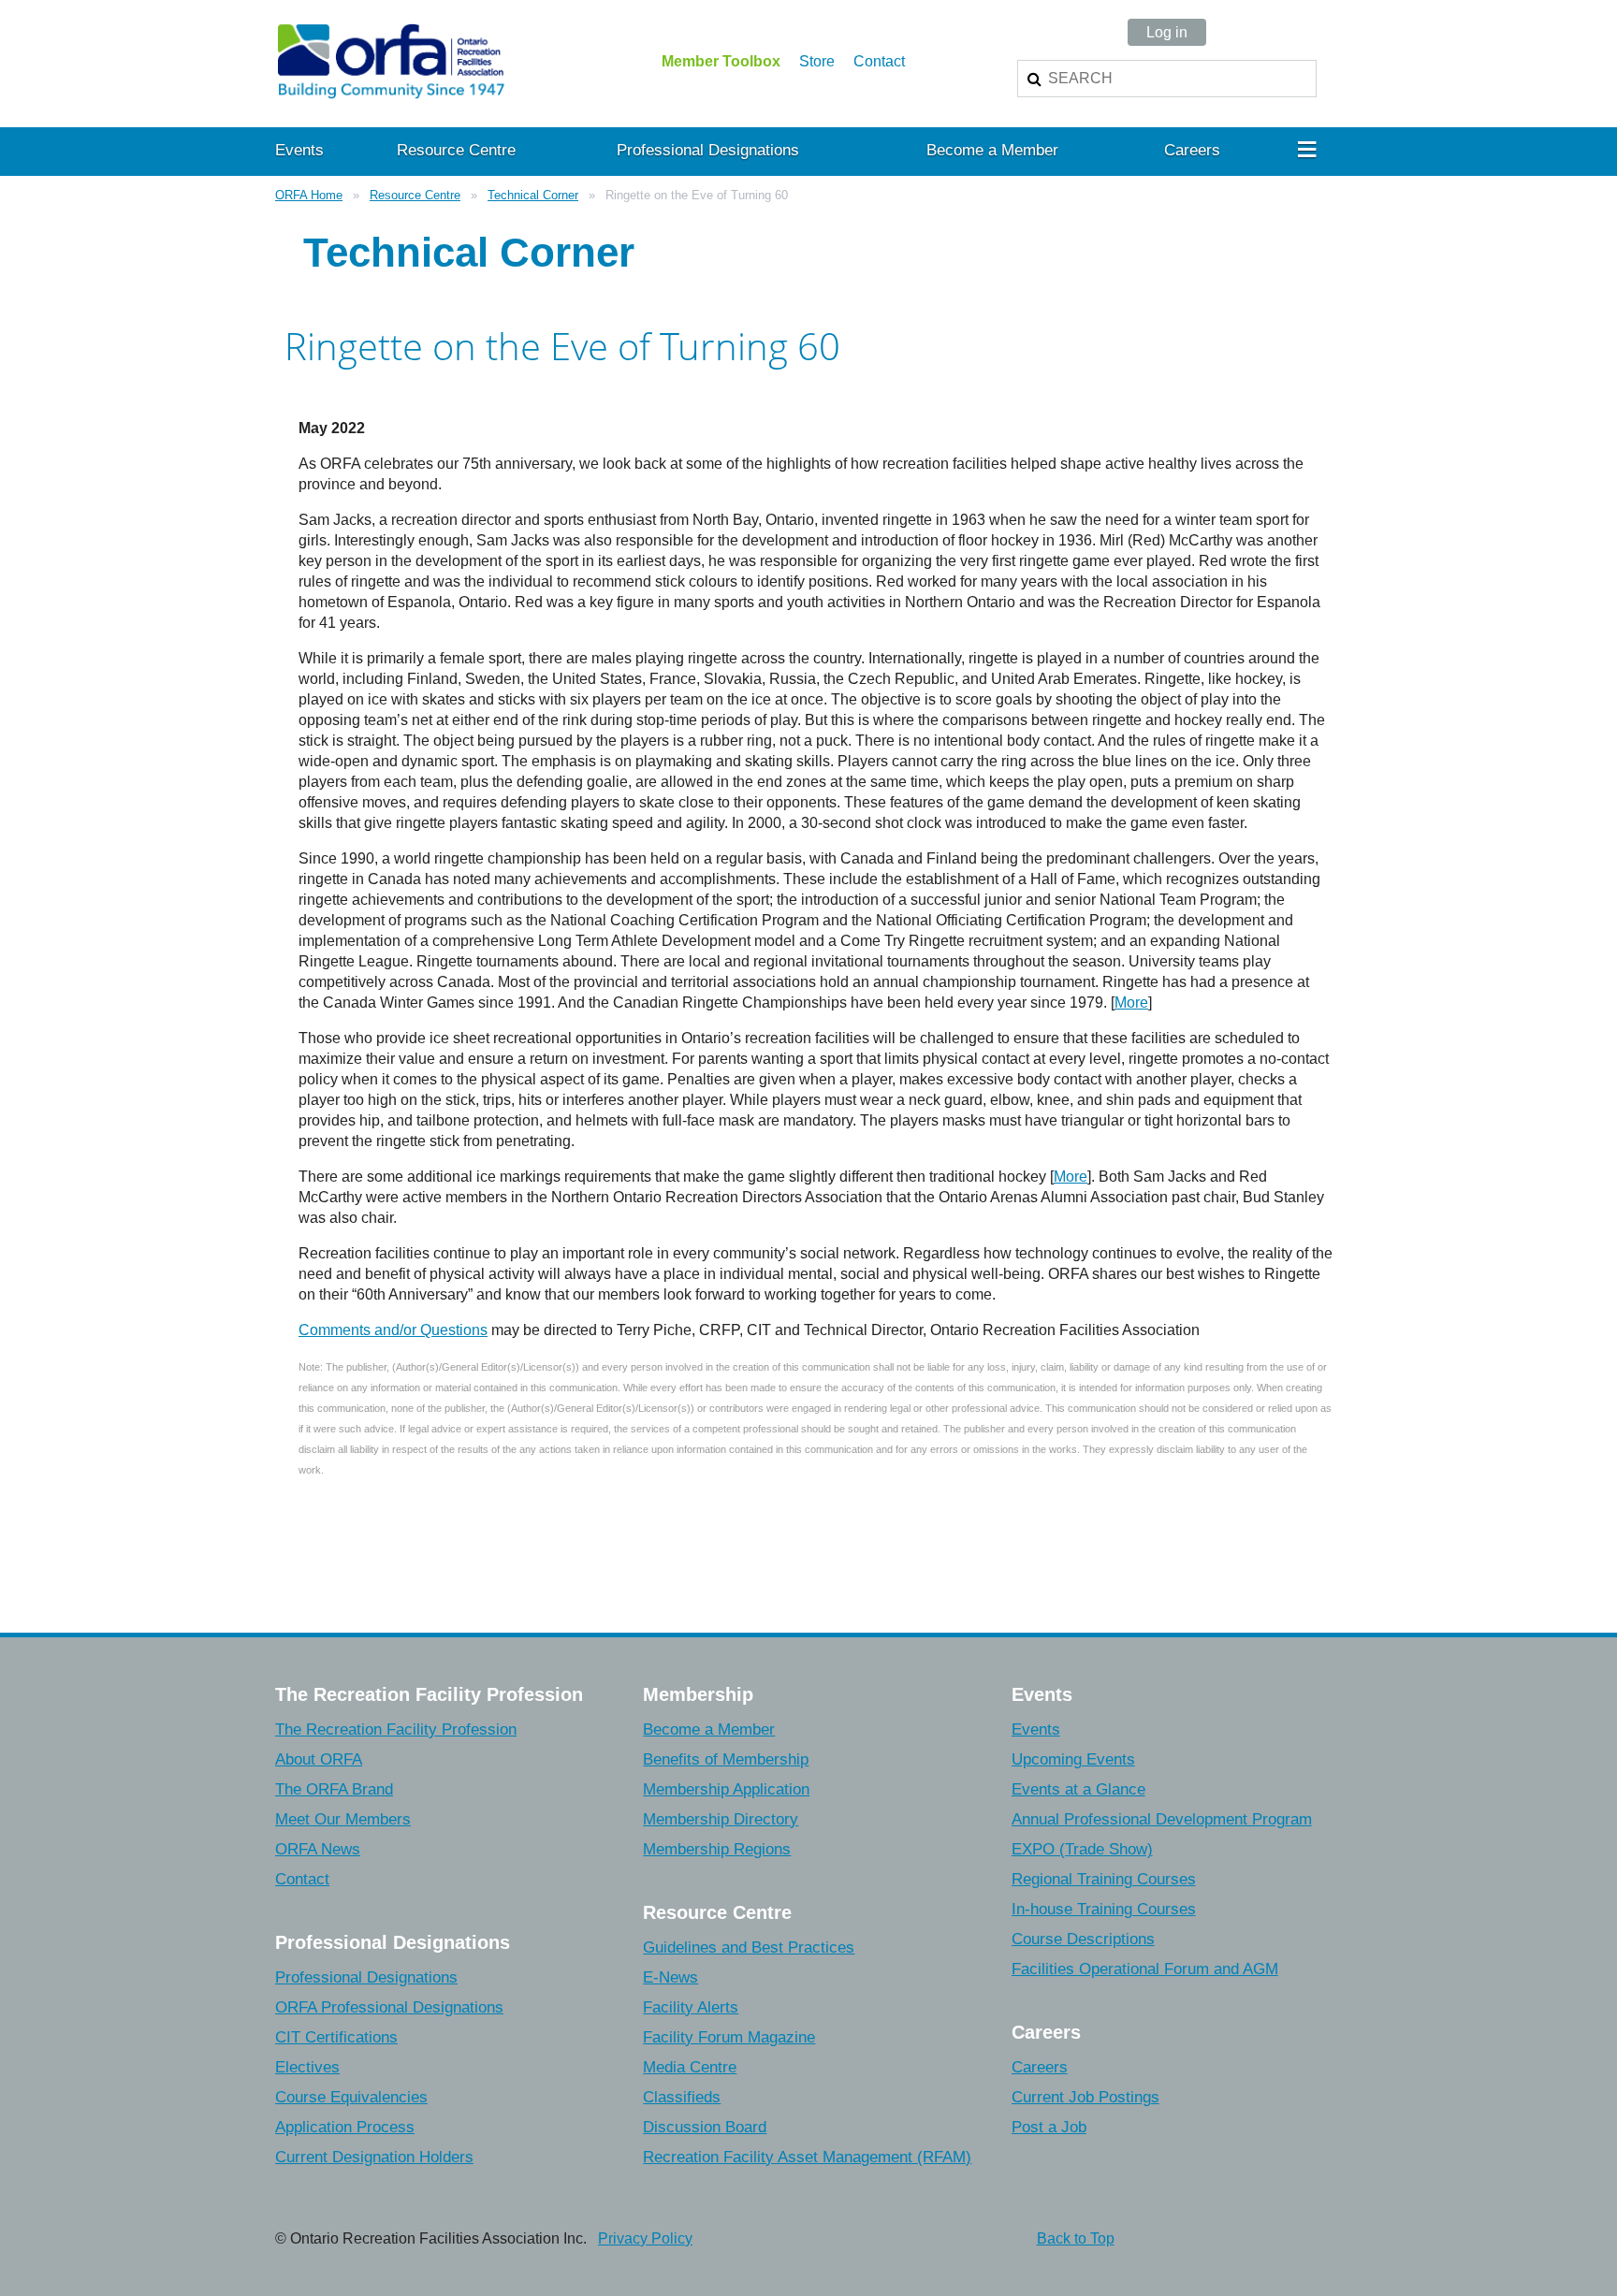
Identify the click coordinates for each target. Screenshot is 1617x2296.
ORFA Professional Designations (389, 2007)
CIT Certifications (336, 2037)
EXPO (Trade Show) (1082, 1849)
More (1131, 1003)
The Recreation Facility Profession (396, 1729)
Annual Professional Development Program (1162, 1819)
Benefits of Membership (726, 1759)
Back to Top (1076, 2238)
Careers (1040, 2067)
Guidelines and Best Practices (749, 1947)
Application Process (345, 2127)
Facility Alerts (691, 2007)
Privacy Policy (645, 2238)
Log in (1167, 32)
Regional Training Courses (1104, 1879)
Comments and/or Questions (393, 1330)
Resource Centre (415, 195)
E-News (670, 1977)
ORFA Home (309, 195)
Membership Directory (721, 1819)
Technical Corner (533, 195)
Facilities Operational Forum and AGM (1145, 1969)
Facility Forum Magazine (729, 2037)
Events (1036, 1729)
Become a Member (709, 1729)
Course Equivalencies (351, 2097)
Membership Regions (717, 1849)
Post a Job (1049, 2127)
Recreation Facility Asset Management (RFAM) (807, 2157)
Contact (879, 61)
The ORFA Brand (334, 1789)
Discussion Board (705, 2127)
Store (817, 61)
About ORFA (319, 1759)
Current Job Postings (1085, 2097)
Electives (307, 2067)
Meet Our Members (343, 1819)
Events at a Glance (1078, 1789)
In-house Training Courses (1104, 1909)
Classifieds (682, 2097)
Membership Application (726, 1789)
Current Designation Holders (374, 2157)
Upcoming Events (1073, 1759)
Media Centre (690, 2067)
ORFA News (318, 1849)
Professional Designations (366, 1977)
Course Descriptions (1083, 1939)
